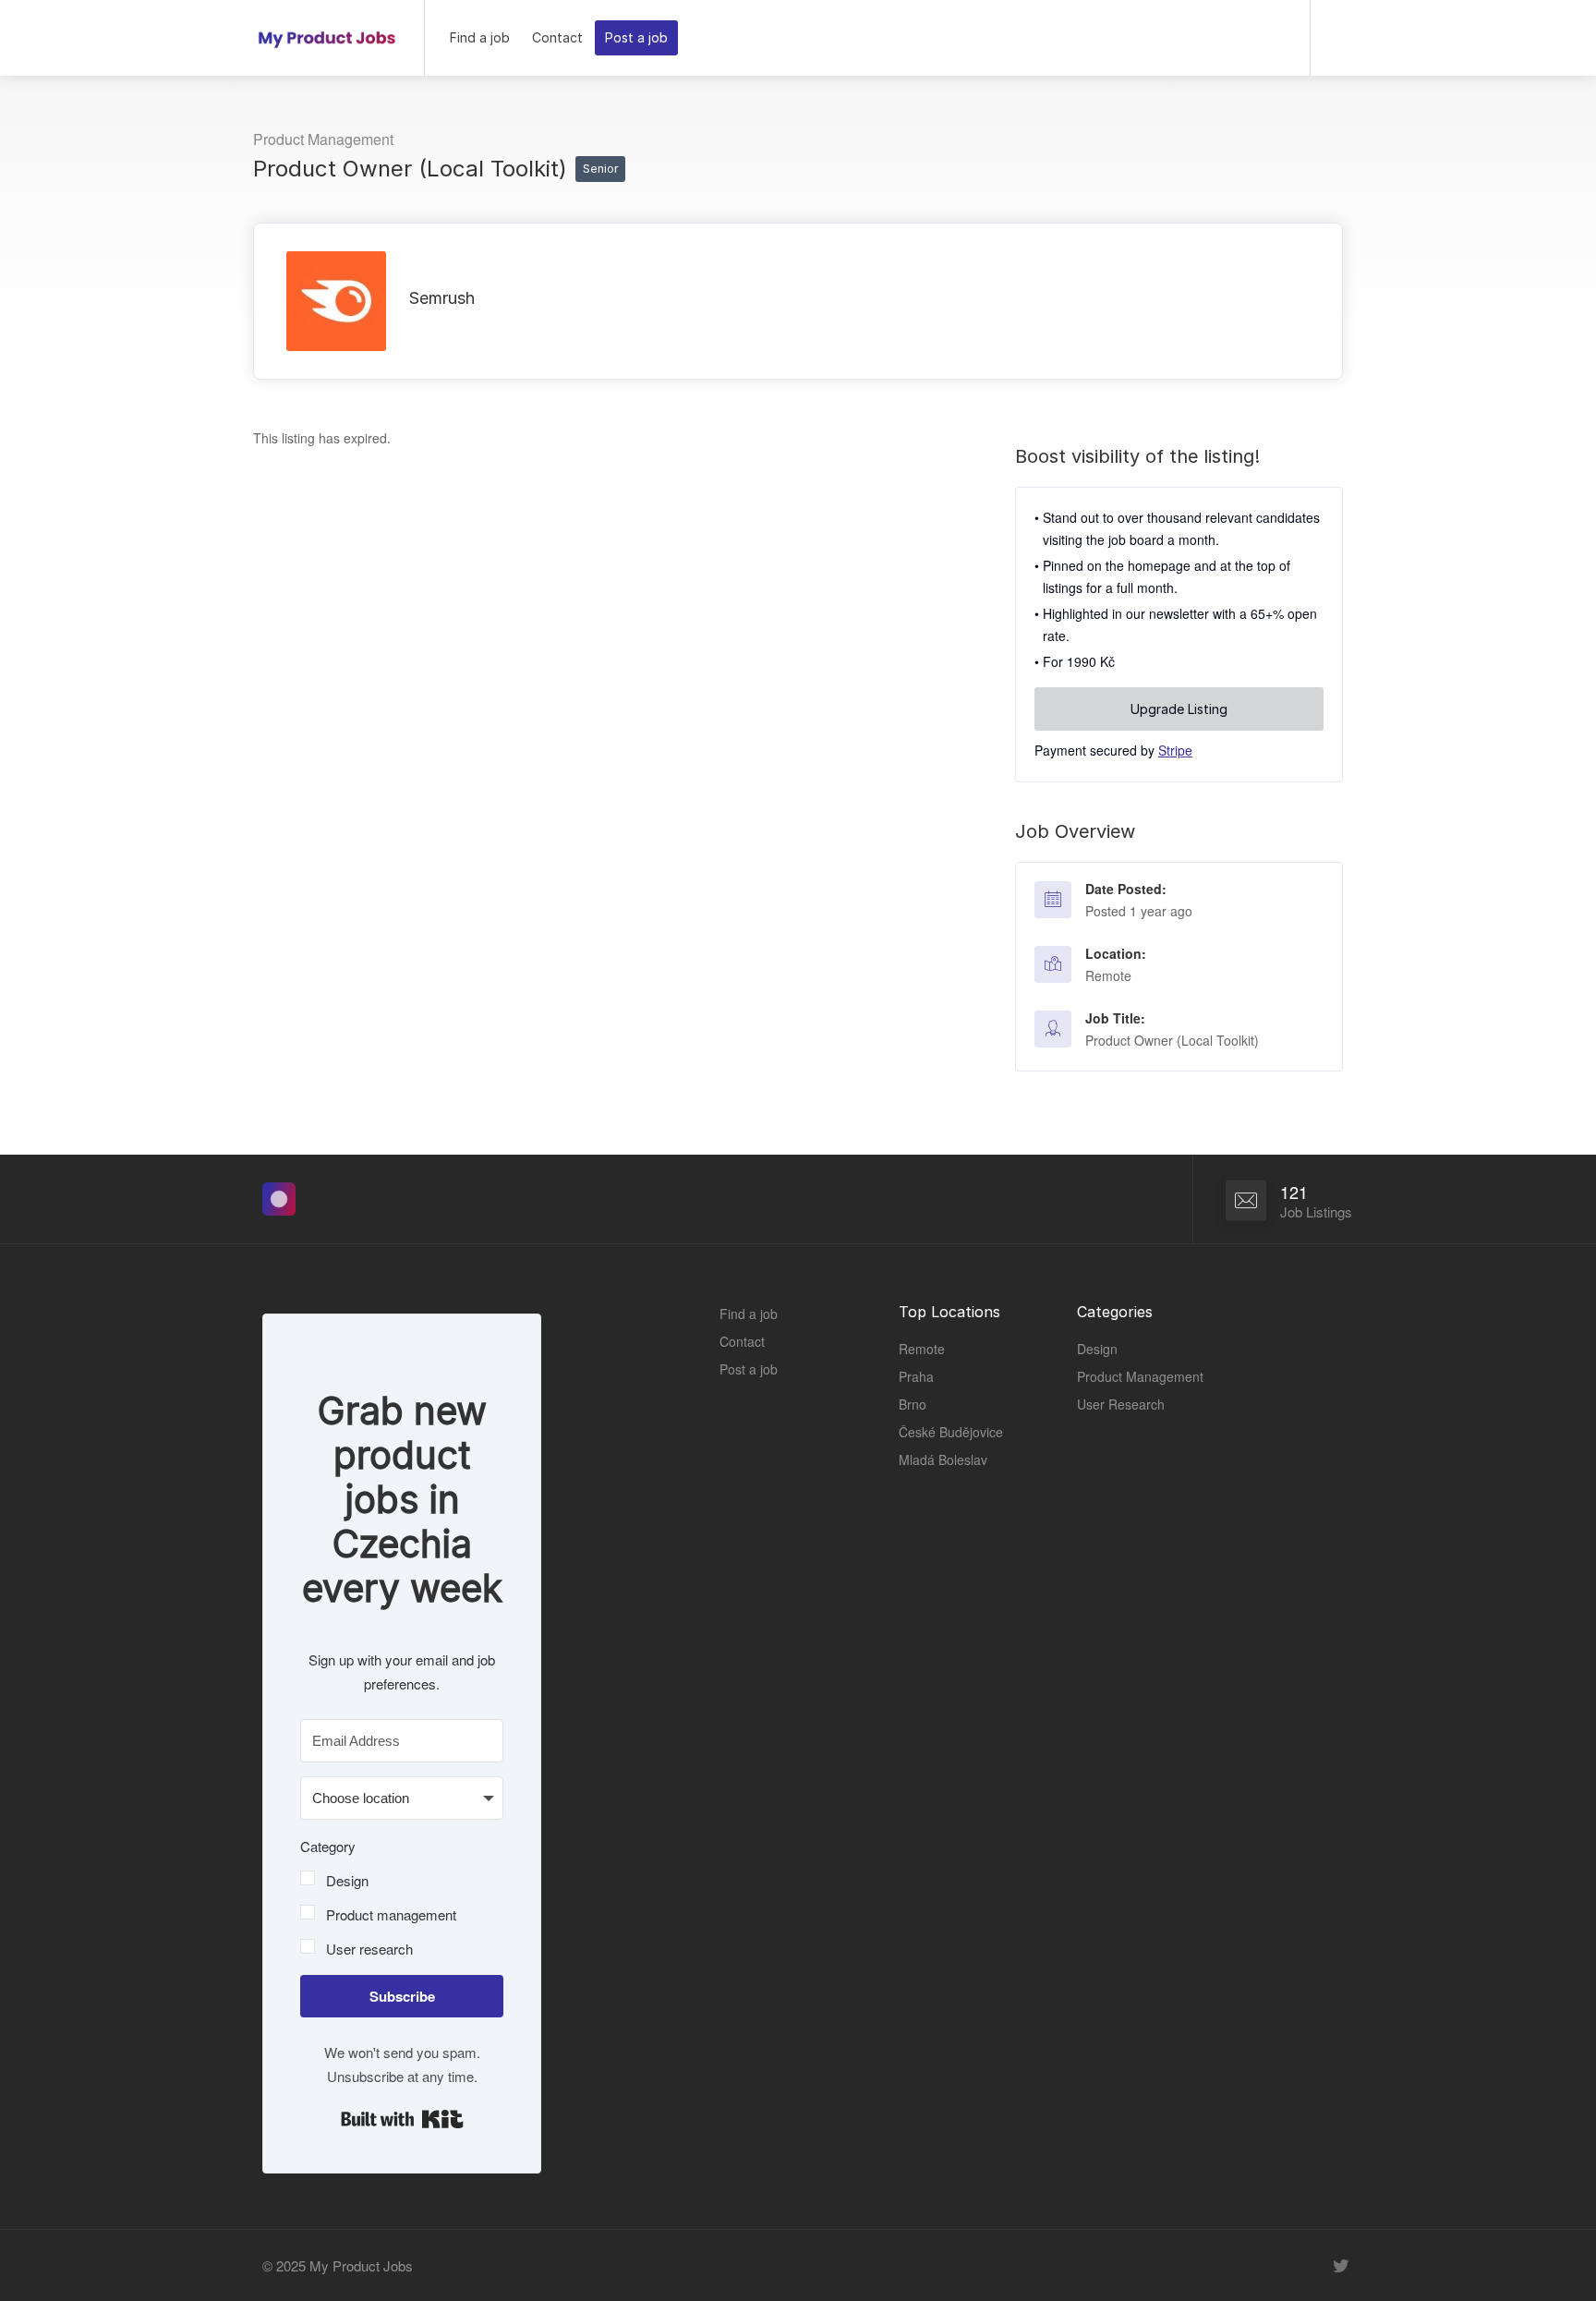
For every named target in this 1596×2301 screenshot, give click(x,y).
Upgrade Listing (1179, 709)
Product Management (323, 139)
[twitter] (1341, 2265)
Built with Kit (402, 2119)
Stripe (1175, 750)
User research (369, 1949)
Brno (913, 1404)
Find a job (480, 37)
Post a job (636, 37)
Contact (557, 37)
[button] (402, 1897)
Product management (391, 1914)
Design (347, 1880)
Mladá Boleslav (943, 1459)
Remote (1108, 975)
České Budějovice (951, 1432)
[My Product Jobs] (327, 31)
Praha (916, 1376)
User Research (1121, 1404)
